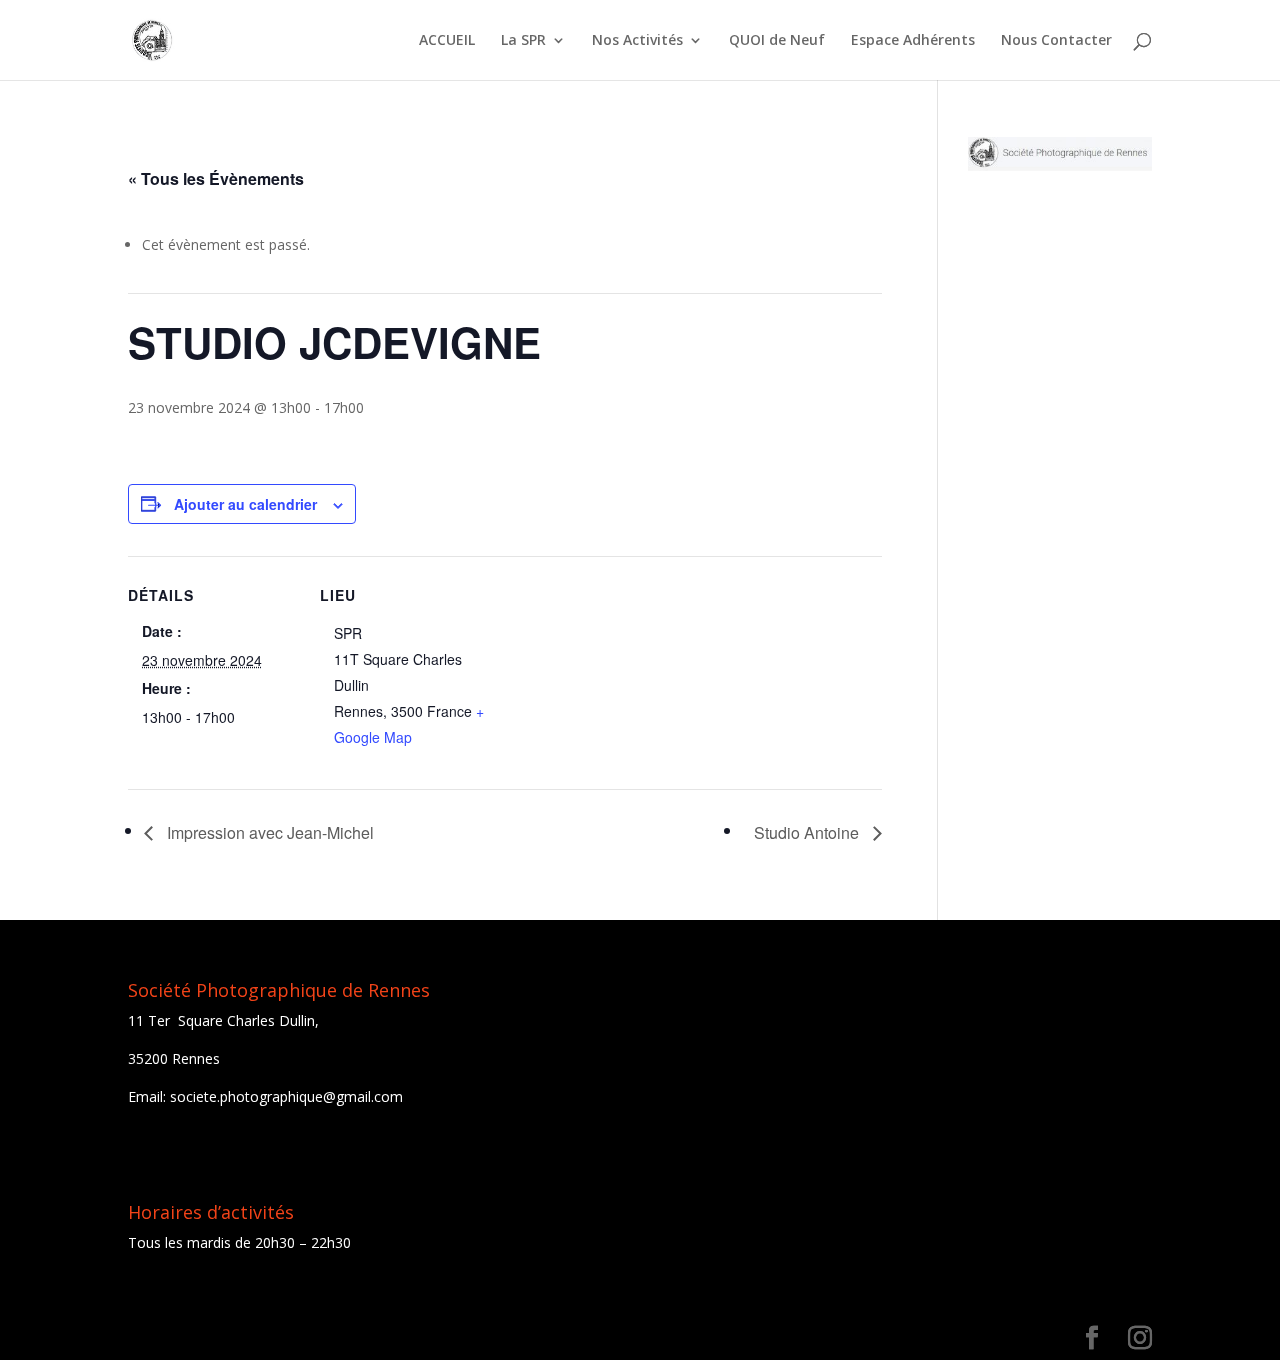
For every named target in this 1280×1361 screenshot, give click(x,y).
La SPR (523, 41)
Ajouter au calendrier (245, 504)
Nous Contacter (1056, 41)
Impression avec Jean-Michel (268, 832)
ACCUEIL (447, 41)
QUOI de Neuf (777, 41)
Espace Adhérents (913, 41)
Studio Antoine (808, 832)
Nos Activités (637, 41)
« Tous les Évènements (216, 178)
